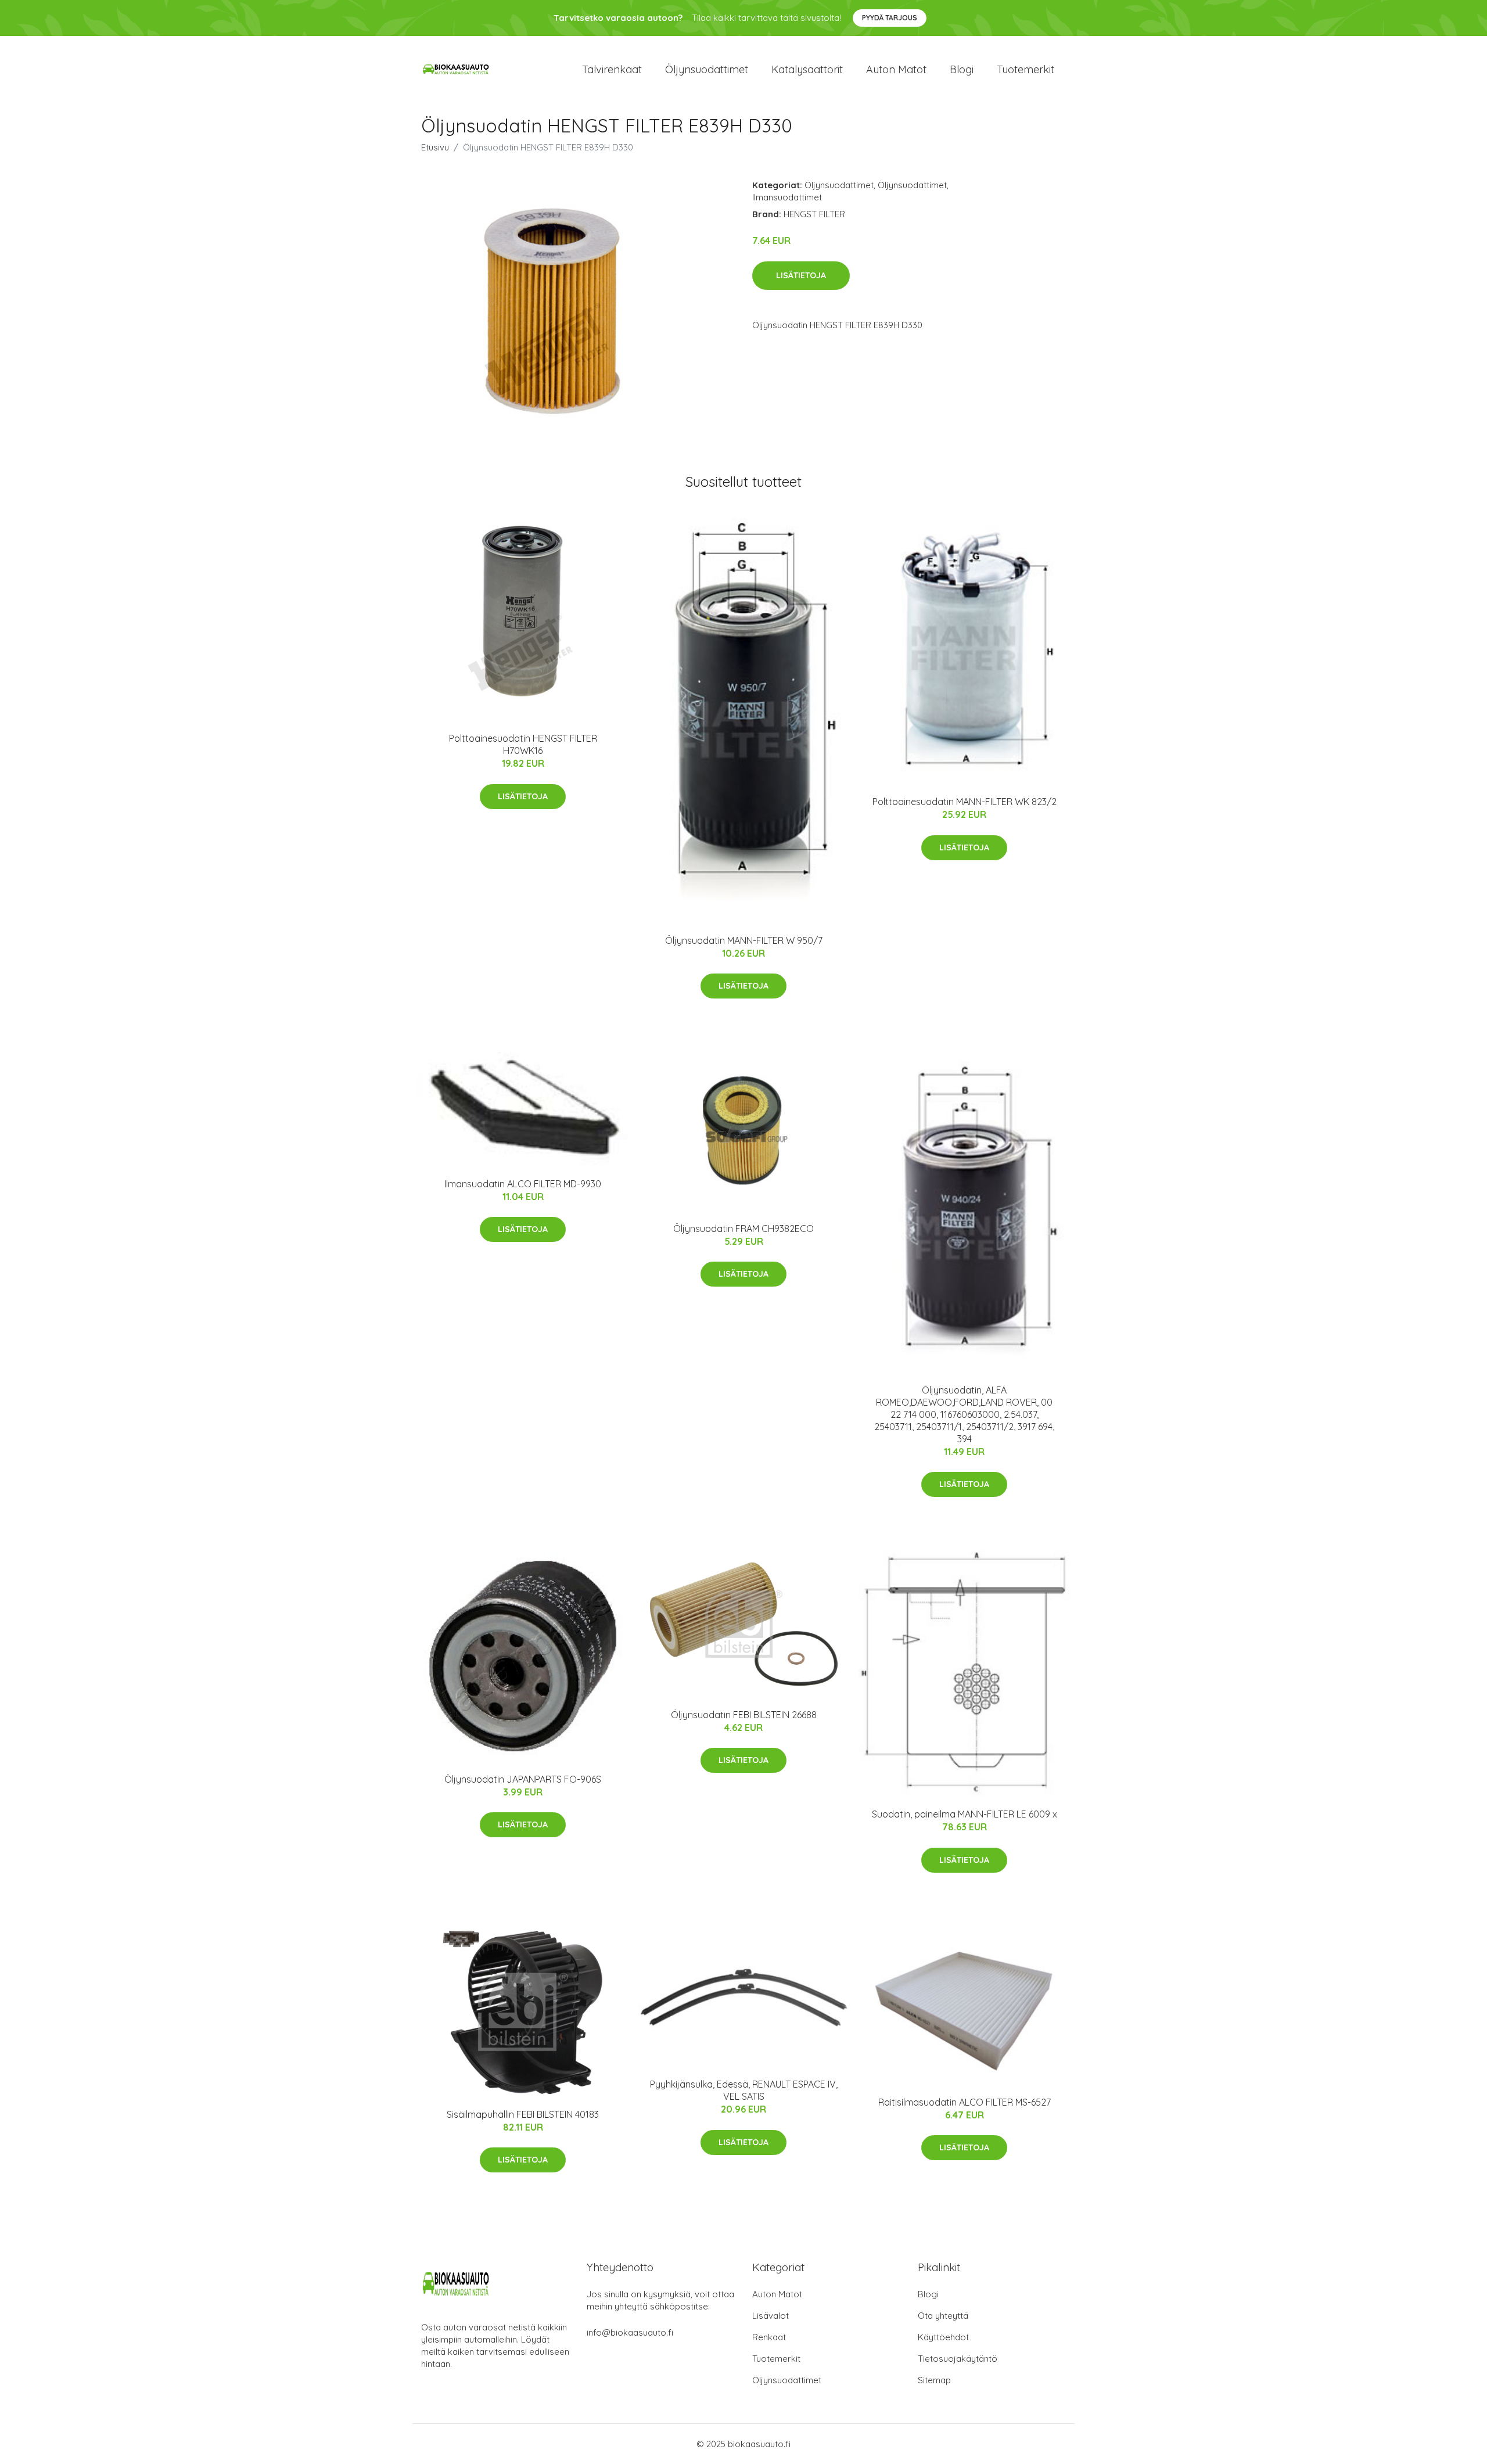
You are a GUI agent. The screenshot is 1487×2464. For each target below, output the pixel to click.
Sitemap (934, 2380)
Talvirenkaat (612, 69)
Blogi (962, 69)
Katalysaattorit (807, 69)
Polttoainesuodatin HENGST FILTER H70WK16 (523, 744)
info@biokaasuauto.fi (630, 2332)
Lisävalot (771, 2316)
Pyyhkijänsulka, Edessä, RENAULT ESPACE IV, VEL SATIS (744, 2090)
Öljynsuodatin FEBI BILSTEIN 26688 (744, 1715)
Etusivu (435, 147)
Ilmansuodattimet (787, 197)
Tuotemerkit (1026, 69)
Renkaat (769, 2337)
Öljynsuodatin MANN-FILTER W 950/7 (744, 940)
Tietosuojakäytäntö (958, 2359)
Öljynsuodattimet (707, 69)
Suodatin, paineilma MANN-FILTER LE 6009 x (965, 1814)
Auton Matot (777, 2294)
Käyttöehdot (943, 2337)
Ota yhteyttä (943, 2316)
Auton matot (896, 69)
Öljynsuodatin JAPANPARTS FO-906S (523, 1779)
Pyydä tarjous (890, 18)
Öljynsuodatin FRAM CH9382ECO (743, 1229)
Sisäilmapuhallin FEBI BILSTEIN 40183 (523, 2114)
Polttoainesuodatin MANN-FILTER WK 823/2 (965, 802)
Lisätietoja (801, 275)
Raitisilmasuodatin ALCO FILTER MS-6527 (965, 2102)
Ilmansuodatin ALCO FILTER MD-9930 (523, 1184)
